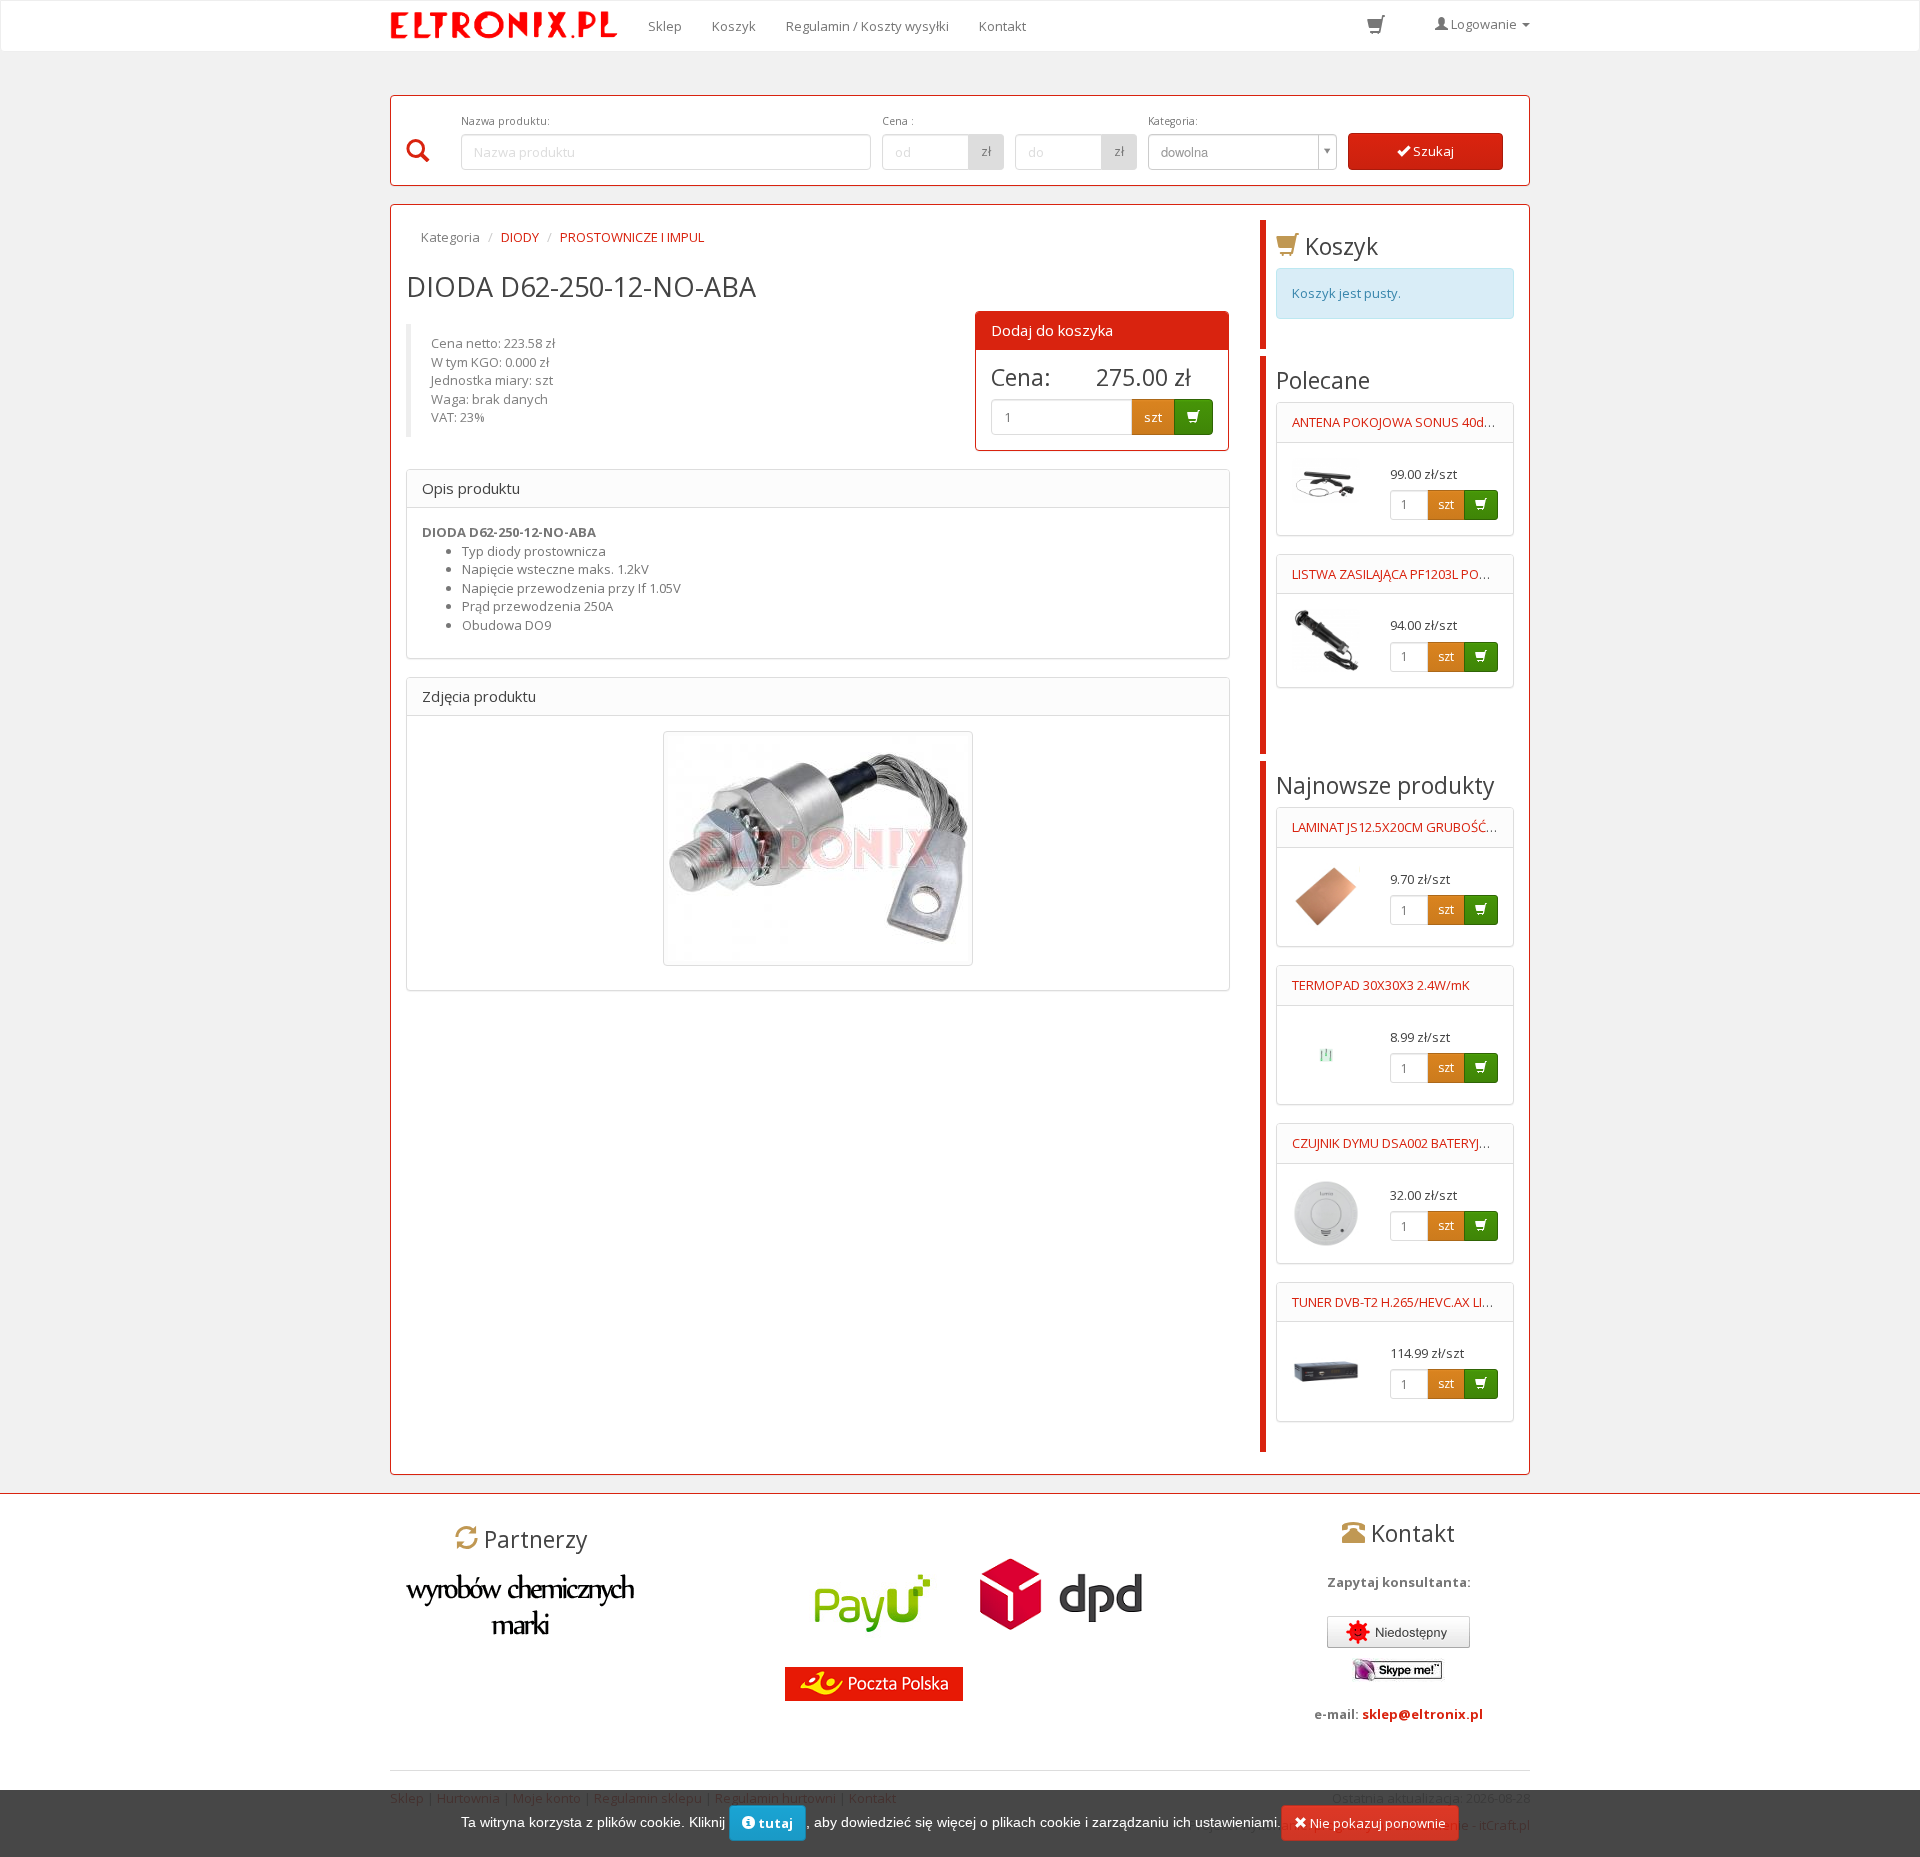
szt (1153, 417)
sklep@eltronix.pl (1422, 1714)
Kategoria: (1173, 121)
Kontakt (1002, 26)
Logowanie (1484, 24)
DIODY (520, 237)
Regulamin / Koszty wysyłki (867, 26)
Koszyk (734, 26)
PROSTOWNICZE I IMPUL (632, 237)
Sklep (665, 26)
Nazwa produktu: (505, 121)
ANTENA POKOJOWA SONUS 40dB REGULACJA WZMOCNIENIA (1472, 422)
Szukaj (1432, 151)
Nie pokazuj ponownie (1376, 1823)
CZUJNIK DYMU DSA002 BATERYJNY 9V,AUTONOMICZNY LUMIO (1474, 1143)
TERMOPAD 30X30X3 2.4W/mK (1381, 985)
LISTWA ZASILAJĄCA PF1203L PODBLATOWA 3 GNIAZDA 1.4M (1469, 574)
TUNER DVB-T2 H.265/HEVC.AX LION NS (1406, 1302)
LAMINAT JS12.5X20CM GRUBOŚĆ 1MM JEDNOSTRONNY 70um (1472, 827)
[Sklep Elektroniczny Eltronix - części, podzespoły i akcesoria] (510, 26)
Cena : (898, 121)
